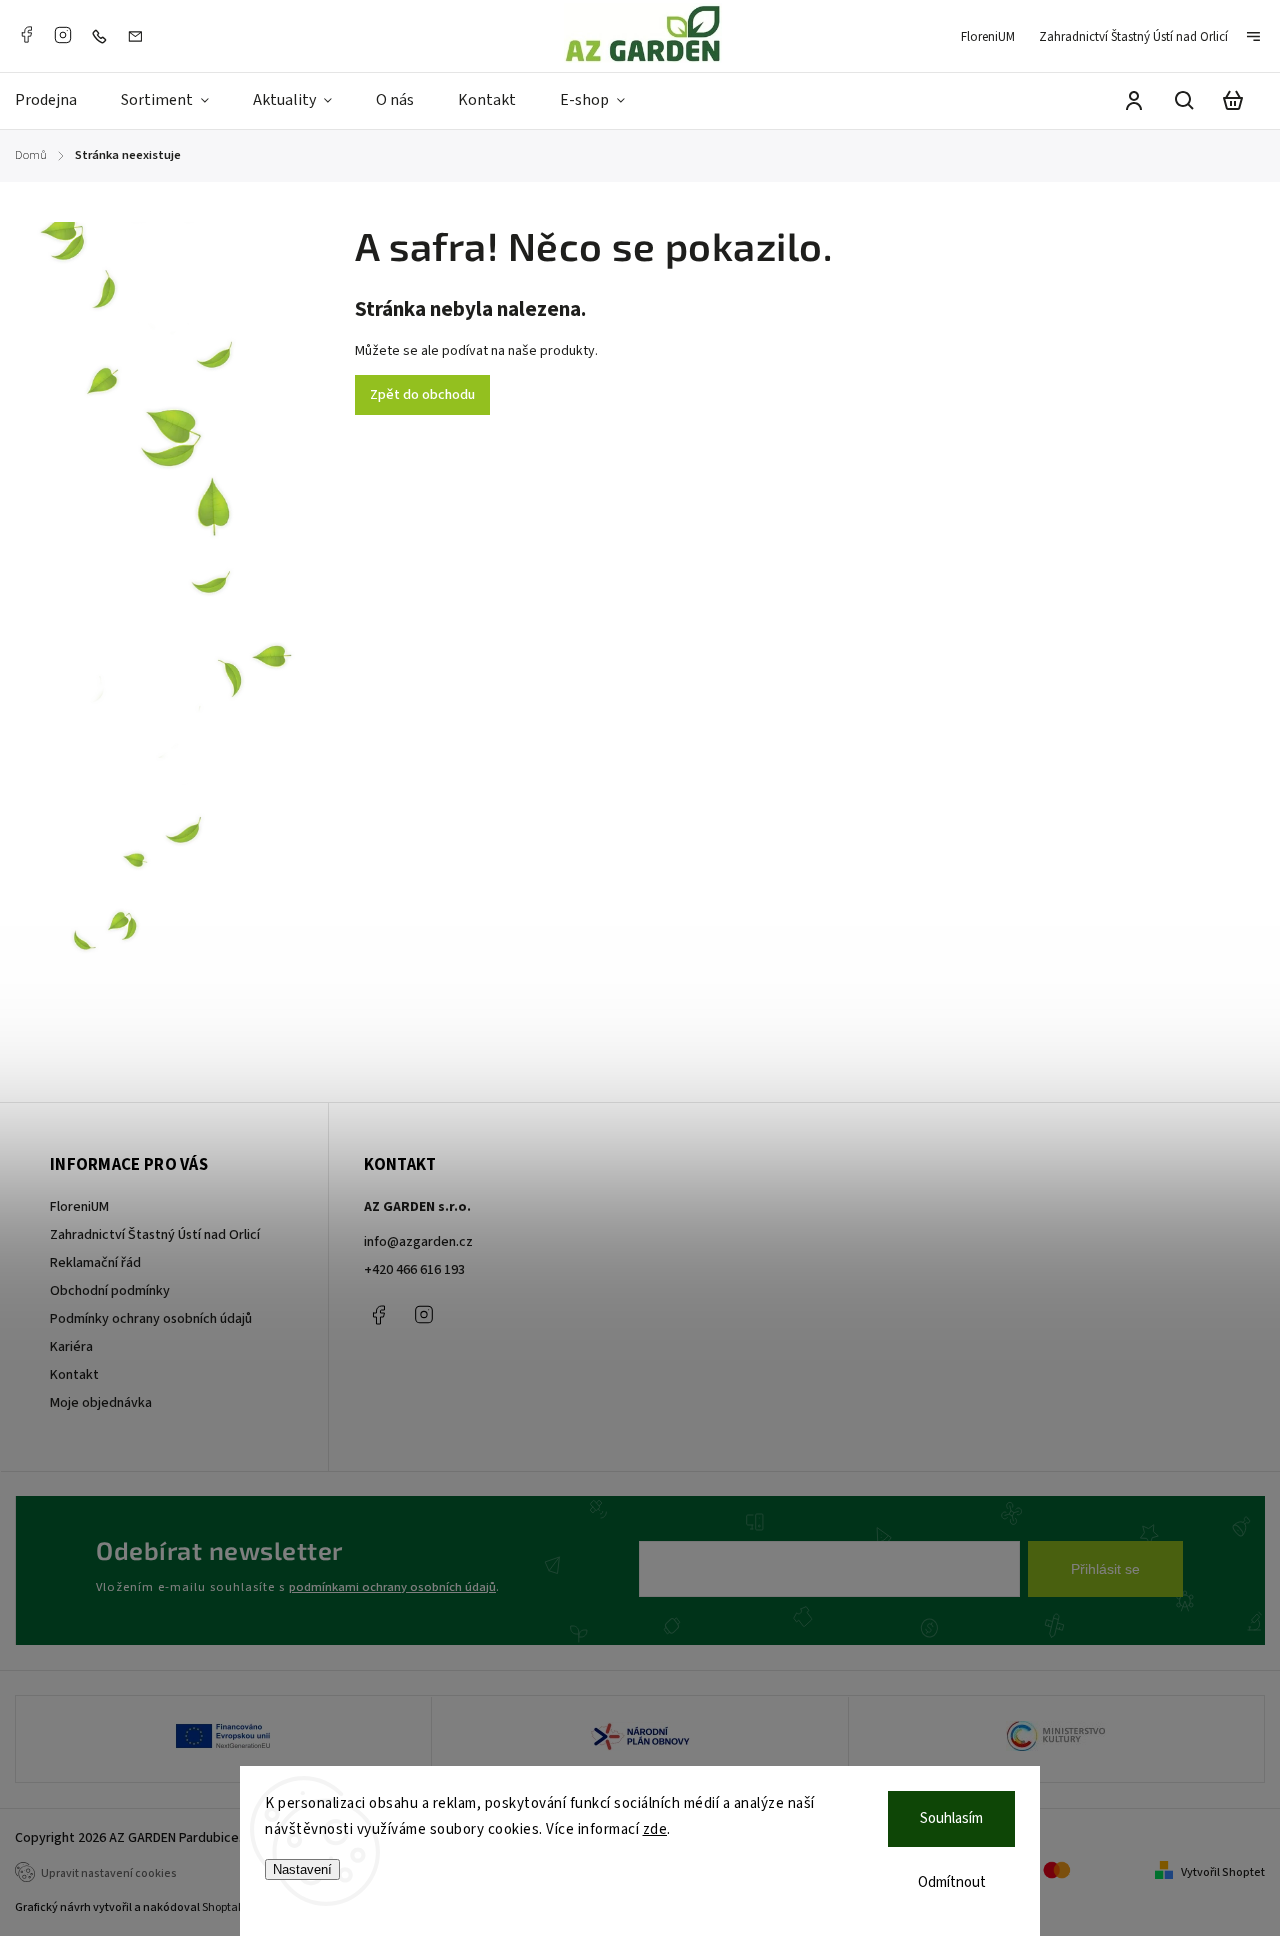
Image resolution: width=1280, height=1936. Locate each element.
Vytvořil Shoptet (1223, 1872)
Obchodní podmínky (110, 1291)
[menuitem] (57, 101)
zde (655, 1829)
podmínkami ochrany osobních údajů (392, 1587)
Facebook (26, 35)
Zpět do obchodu (422, 395)
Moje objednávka (101, 1403)
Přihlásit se (1105, 1569)
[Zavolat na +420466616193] (104, 36)
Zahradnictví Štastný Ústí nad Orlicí (1133, 37)
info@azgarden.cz (418, 1242)
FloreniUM (988, 37)
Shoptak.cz (230, 1907)
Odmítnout (952, 1882)
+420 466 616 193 (414, 1270)
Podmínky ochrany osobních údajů (151, 1319)
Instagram (63, 35)
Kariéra (71, 1347)
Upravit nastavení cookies (109, 1873)
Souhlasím (951, 1818)
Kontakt (74, 1375)
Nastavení (302, 1869)
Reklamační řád (95, 1263)
